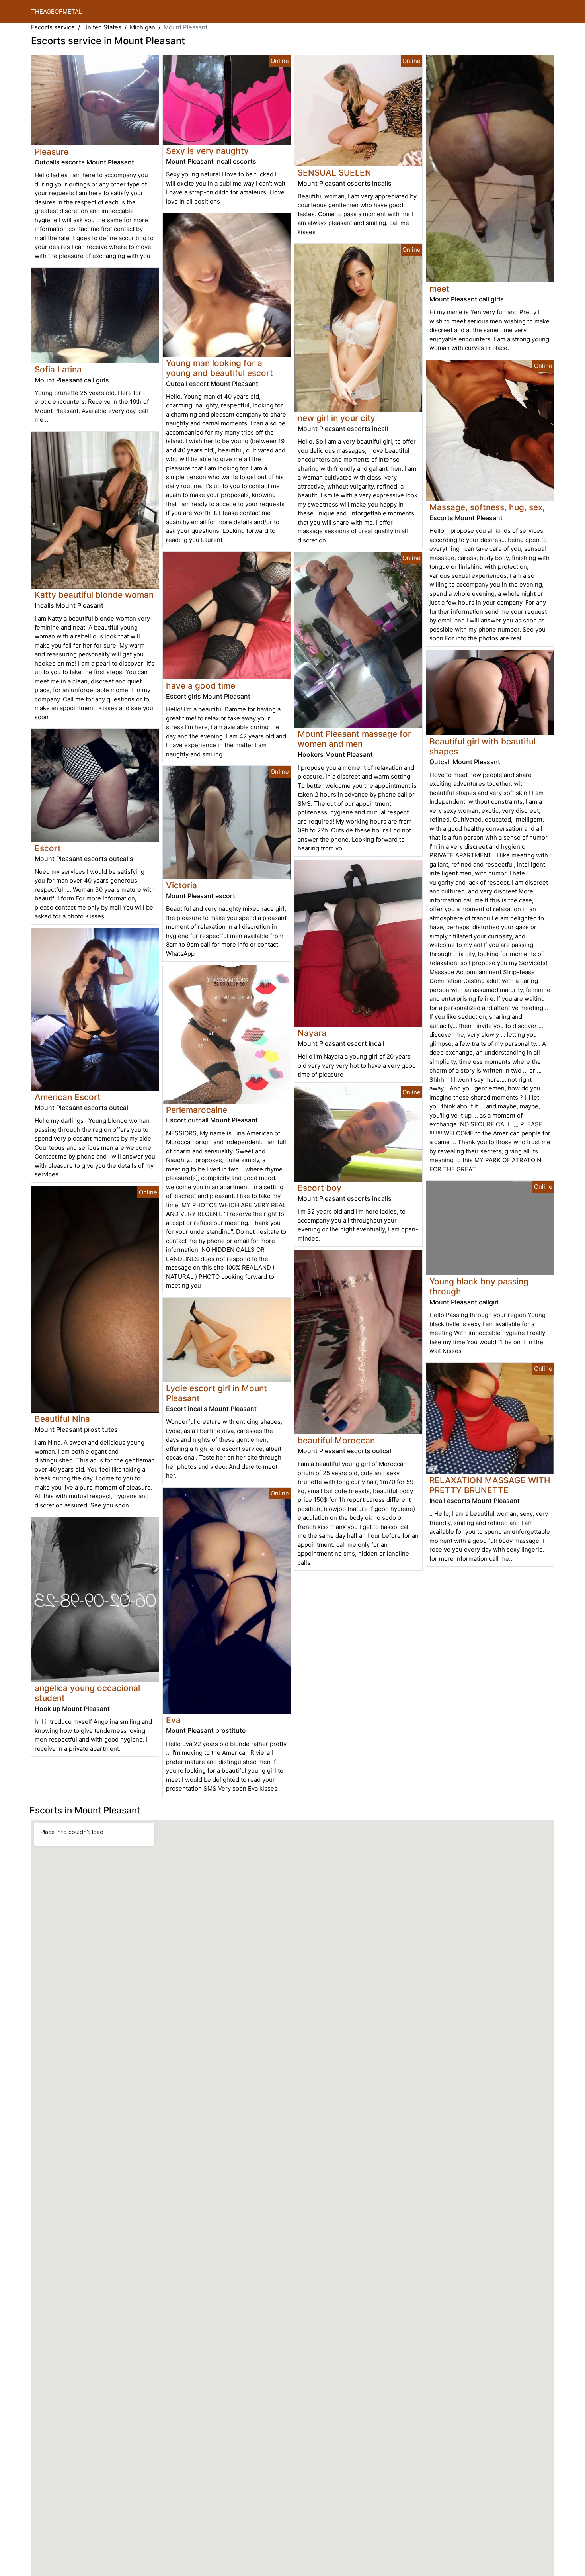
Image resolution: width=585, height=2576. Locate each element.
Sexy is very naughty (207, 151)
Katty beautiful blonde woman (94, 595)
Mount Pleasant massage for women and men (354, 739)
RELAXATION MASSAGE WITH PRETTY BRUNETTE (490, 1485)
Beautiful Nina (62, 1419)
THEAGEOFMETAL (57, 11)
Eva (173, 1720)
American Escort (68, 1097)
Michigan (142, 27)
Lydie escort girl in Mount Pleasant (216, 1393)
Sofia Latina (58, 369)
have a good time (201, 686)
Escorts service (53, 27)
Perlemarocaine (197, 1110)
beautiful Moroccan (336, 1440)
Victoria (181, 885)
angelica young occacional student (87, 1693)
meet (439, 289)
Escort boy (320, 1188)
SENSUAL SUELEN (334, 173)
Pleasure (52, 152)
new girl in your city (336, 418)
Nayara (312, 1033)
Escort (48, 848)
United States (102, 27)
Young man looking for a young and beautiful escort (219, 368)
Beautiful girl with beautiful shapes (483, 746)
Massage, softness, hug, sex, (487, 507)
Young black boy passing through (479, 1286)
